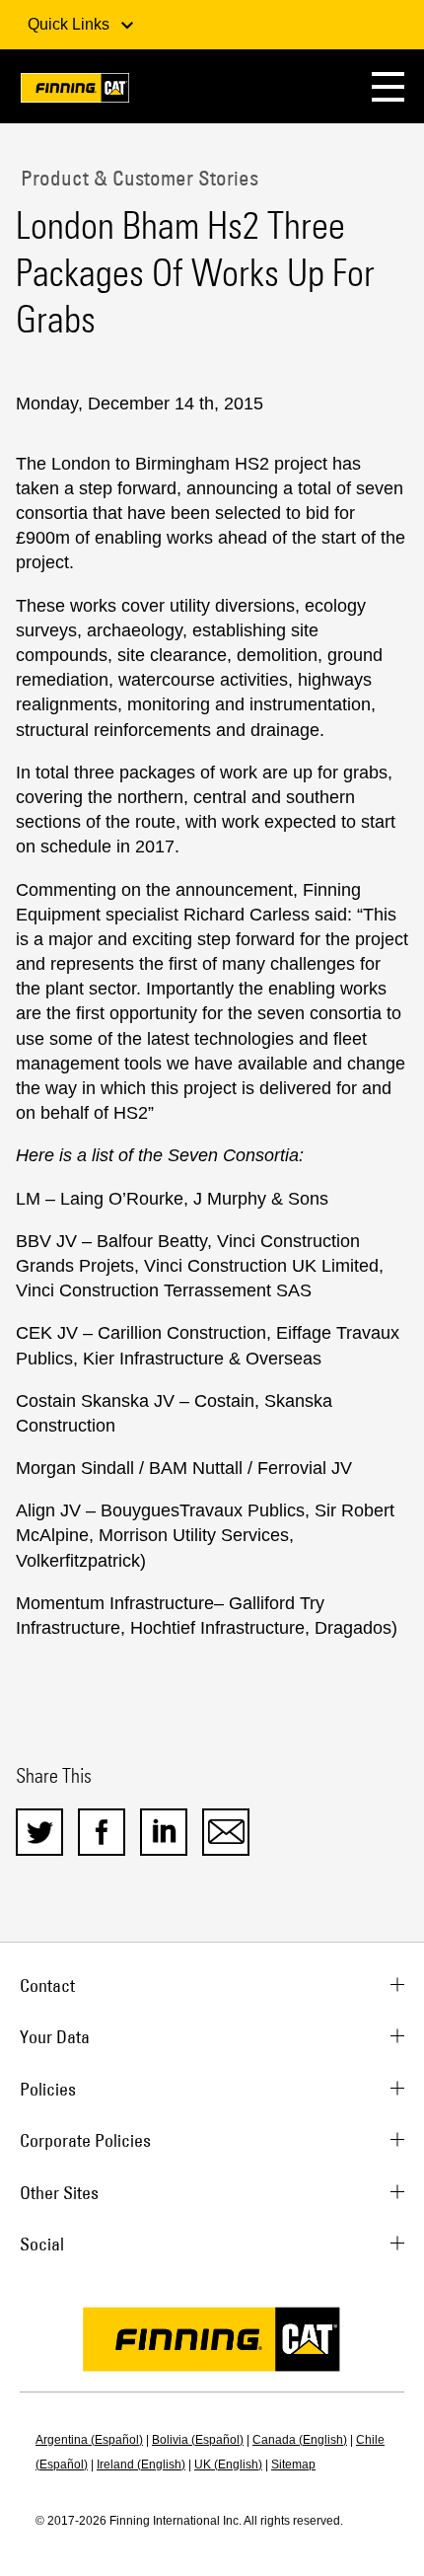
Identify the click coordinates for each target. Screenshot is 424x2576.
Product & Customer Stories (137, 178)
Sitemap (293, 2465)
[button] (388, 86)
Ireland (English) (141, 2465)
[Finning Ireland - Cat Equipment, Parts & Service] (75, 91)
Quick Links (71, 24)
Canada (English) (300, 2440)
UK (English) (228, 2465)
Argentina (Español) (89, 2440)
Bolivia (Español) (198, 2440)
